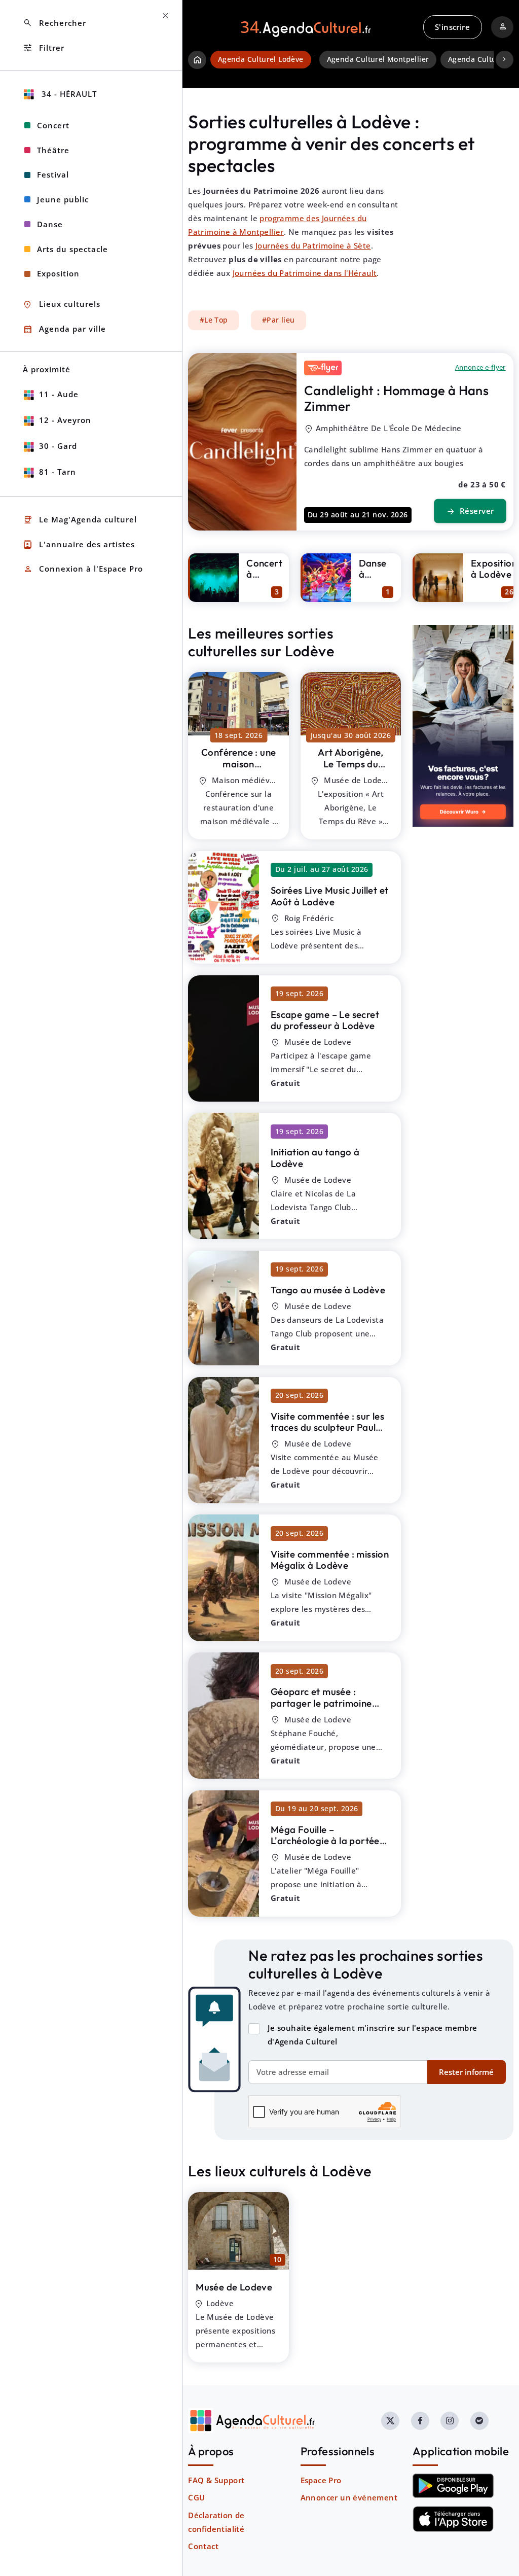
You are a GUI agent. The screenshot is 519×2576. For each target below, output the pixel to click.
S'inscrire (452, 27)
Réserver (470, 511)
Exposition (58, 273)
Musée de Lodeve (234, 2287)
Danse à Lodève (375, 574)
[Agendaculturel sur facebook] (420, 2421)
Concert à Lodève (264, 574)
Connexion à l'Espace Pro (83, 569)
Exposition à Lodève (494, 569)
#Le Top (214, 320)
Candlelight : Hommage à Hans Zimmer (396, 398)
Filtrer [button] (44, 48)
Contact (203, 2546)
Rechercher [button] (54, 23)
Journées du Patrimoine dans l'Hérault (305, 273)
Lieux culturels (62, 305)
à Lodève (238, 775)
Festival (53, 174)
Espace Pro (321, 2480)
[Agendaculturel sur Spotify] (479, 2421)
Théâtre (53, 150)
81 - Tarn (58, 472)
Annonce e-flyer (480, 367)
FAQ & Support (216, 2480)
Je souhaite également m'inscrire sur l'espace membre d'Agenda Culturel (373, 2035)
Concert (53, 125)
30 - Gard (58, 446)
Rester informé (466, 2072)
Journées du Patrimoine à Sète (313, 245)
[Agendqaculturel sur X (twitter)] (390, 2421)
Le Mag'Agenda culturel (80, 520)
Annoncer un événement (349, 2497)
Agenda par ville (64, 329)
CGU (196, 2497)
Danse (50, 224)
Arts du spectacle (72, 249)
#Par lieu (279, 320)
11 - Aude (59, 394)
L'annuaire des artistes (79, 544)
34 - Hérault (68, 94)
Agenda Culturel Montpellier (378, 59)
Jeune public (63, 199)
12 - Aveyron (65, 420)
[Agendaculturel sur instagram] (450, 2421)
